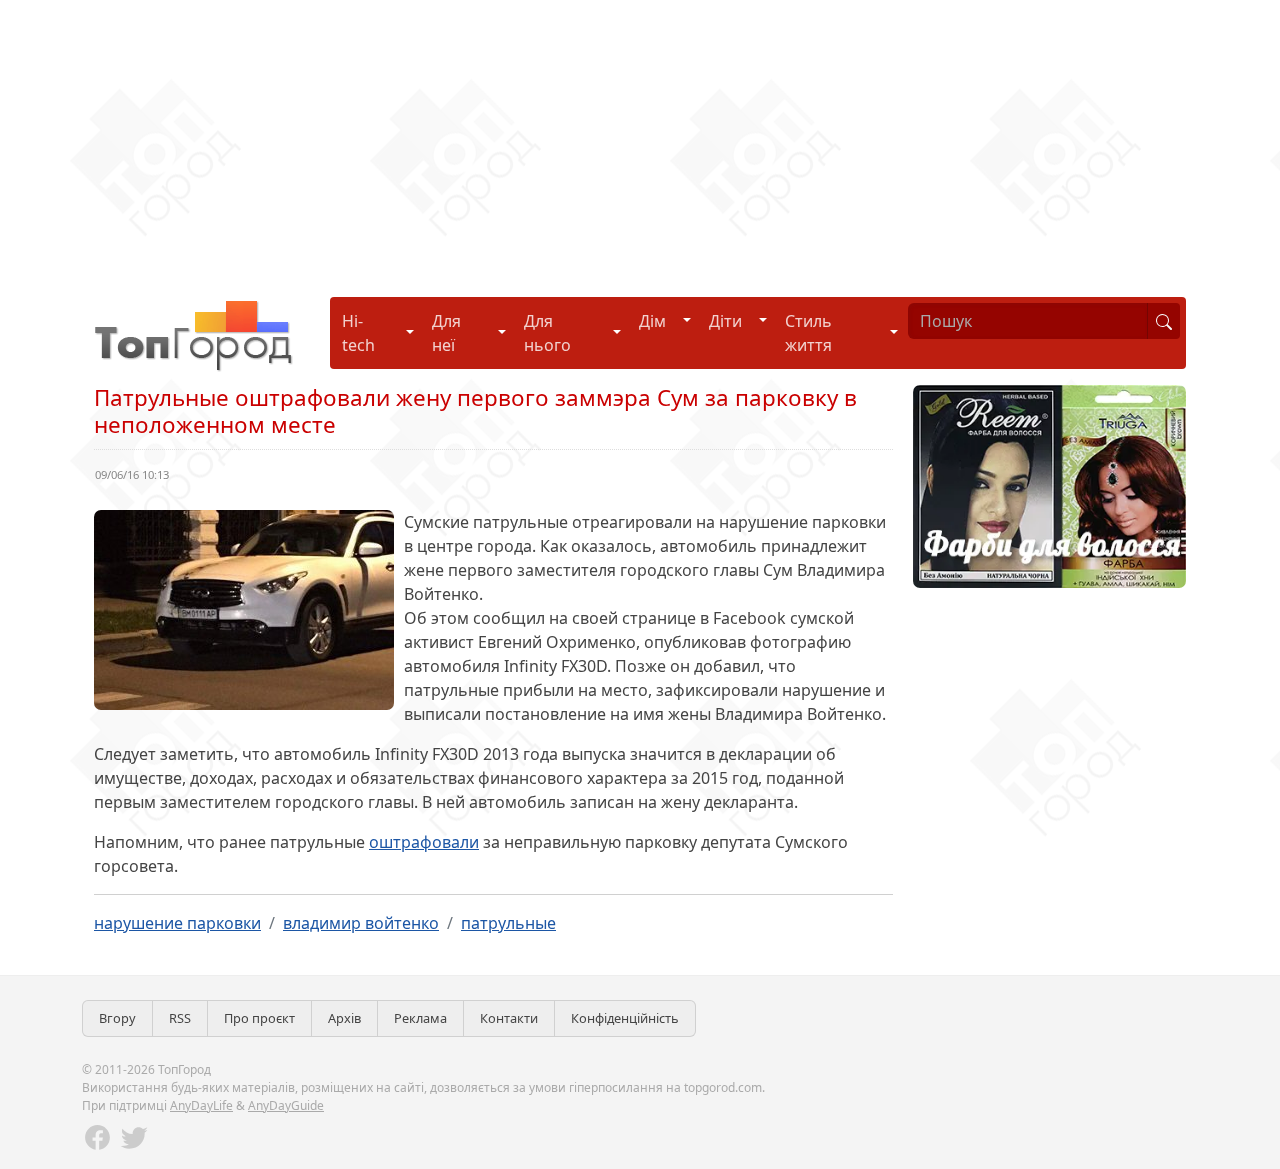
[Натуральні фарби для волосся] (1049, 485)
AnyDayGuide (286, 1105)
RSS (180, 1018)
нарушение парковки (177, 923)
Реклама (420, 1018)
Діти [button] (725, 321)
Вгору (117, 1018)
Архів (344, 1018)
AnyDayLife (201, 1105)
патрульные (508, 923)
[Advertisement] (600, 140)
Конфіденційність (625, 1018)
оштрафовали (424, 842)
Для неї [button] (446, 333)
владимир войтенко (361, 923)
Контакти (509, 1018)
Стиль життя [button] (808, 333)
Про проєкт (259, 1018)
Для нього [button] (547, 333)
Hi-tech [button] (358, 333)
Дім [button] (652, 321)
